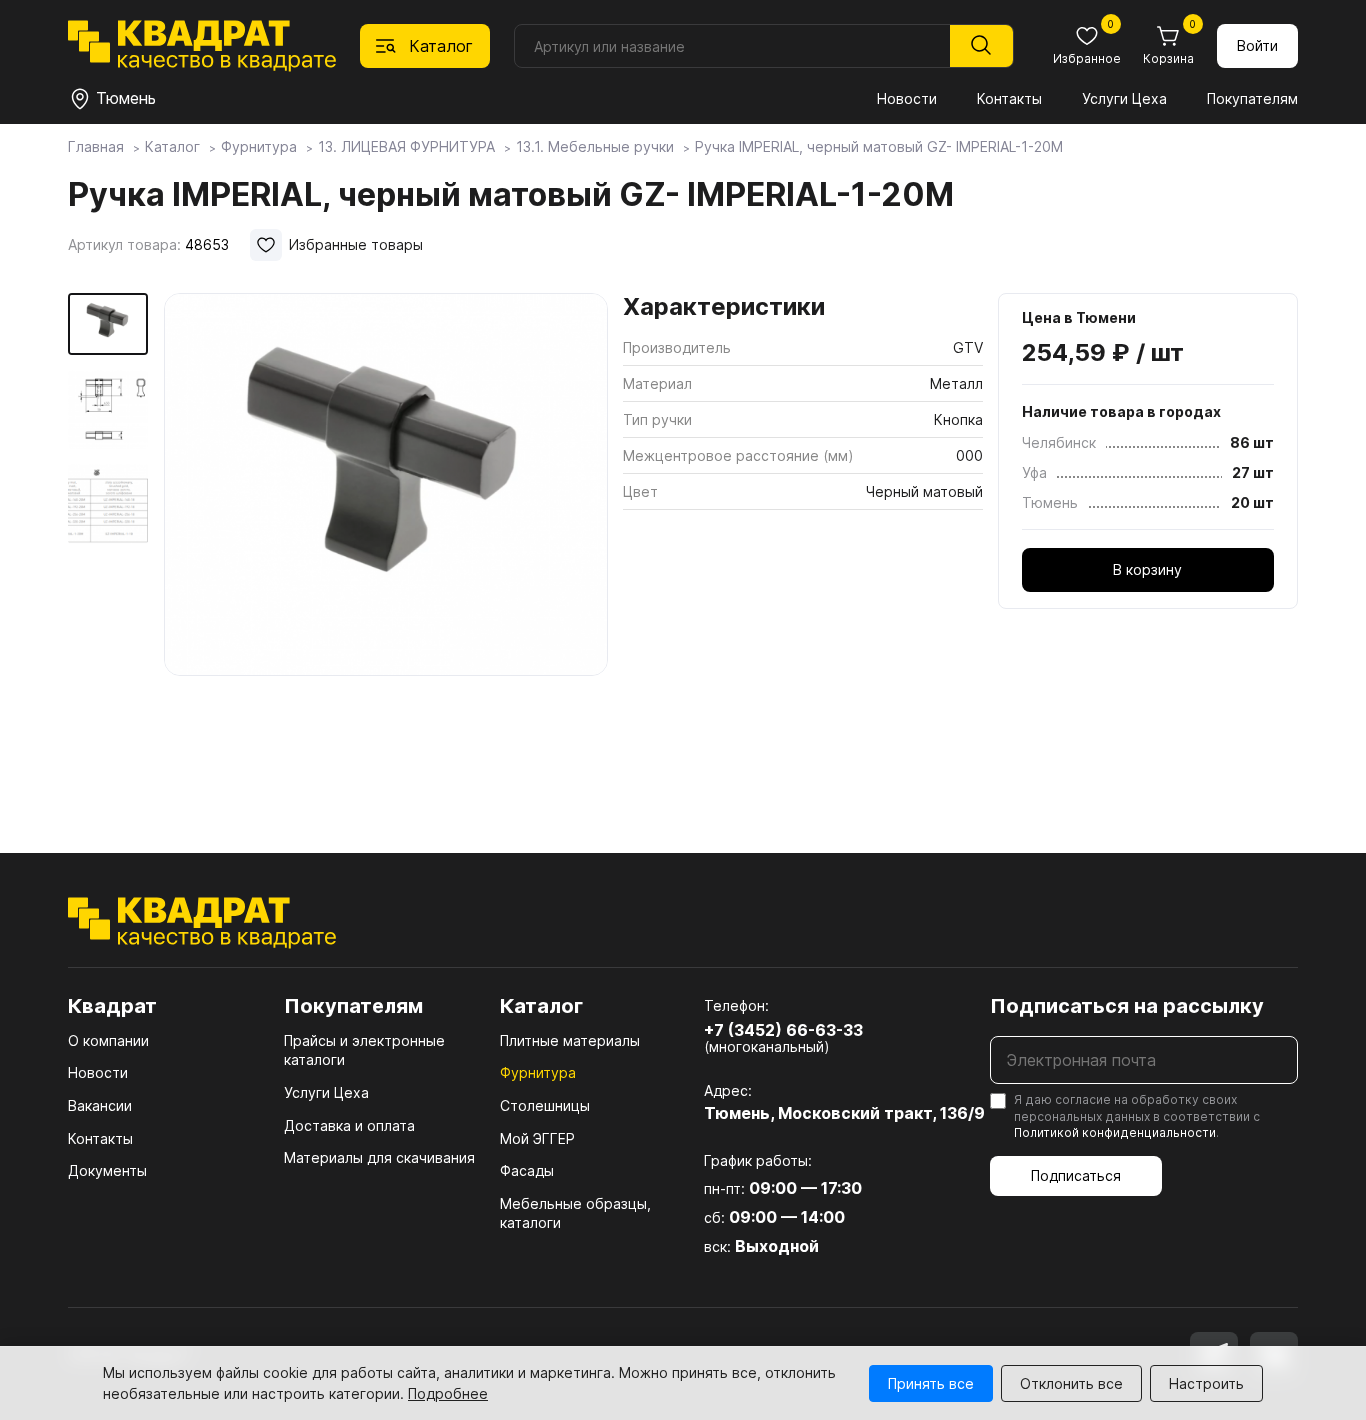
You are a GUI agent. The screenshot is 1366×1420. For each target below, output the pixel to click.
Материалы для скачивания (379, 1157)
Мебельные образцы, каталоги (575, 1213)
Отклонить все (1071, 1383)
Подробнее (448, 1393)
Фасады (527, 1170)
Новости (907, 98)
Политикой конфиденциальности (1115, 1132)
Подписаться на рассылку (1127, 1006)
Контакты (1009, 98)
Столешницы (545, 1105)
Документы (107, 1170)
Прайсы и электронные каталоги (364, 1050)
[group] (386, 544)
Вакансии (100, 1105)
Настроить (1206, 1383)
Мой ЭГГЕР (537, 1138)
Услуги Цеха (1124, 98)
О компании (108, 1040)
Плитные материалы (570, 1040)
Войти (1257, 45)
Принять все (931, 1383)
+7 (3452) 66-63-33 (783, 1030)
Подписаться (1076, 1175)
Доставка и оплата (349, 1125)
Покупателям (1252, 98)
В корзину (1147, 569)
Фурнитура (538, 1072)
